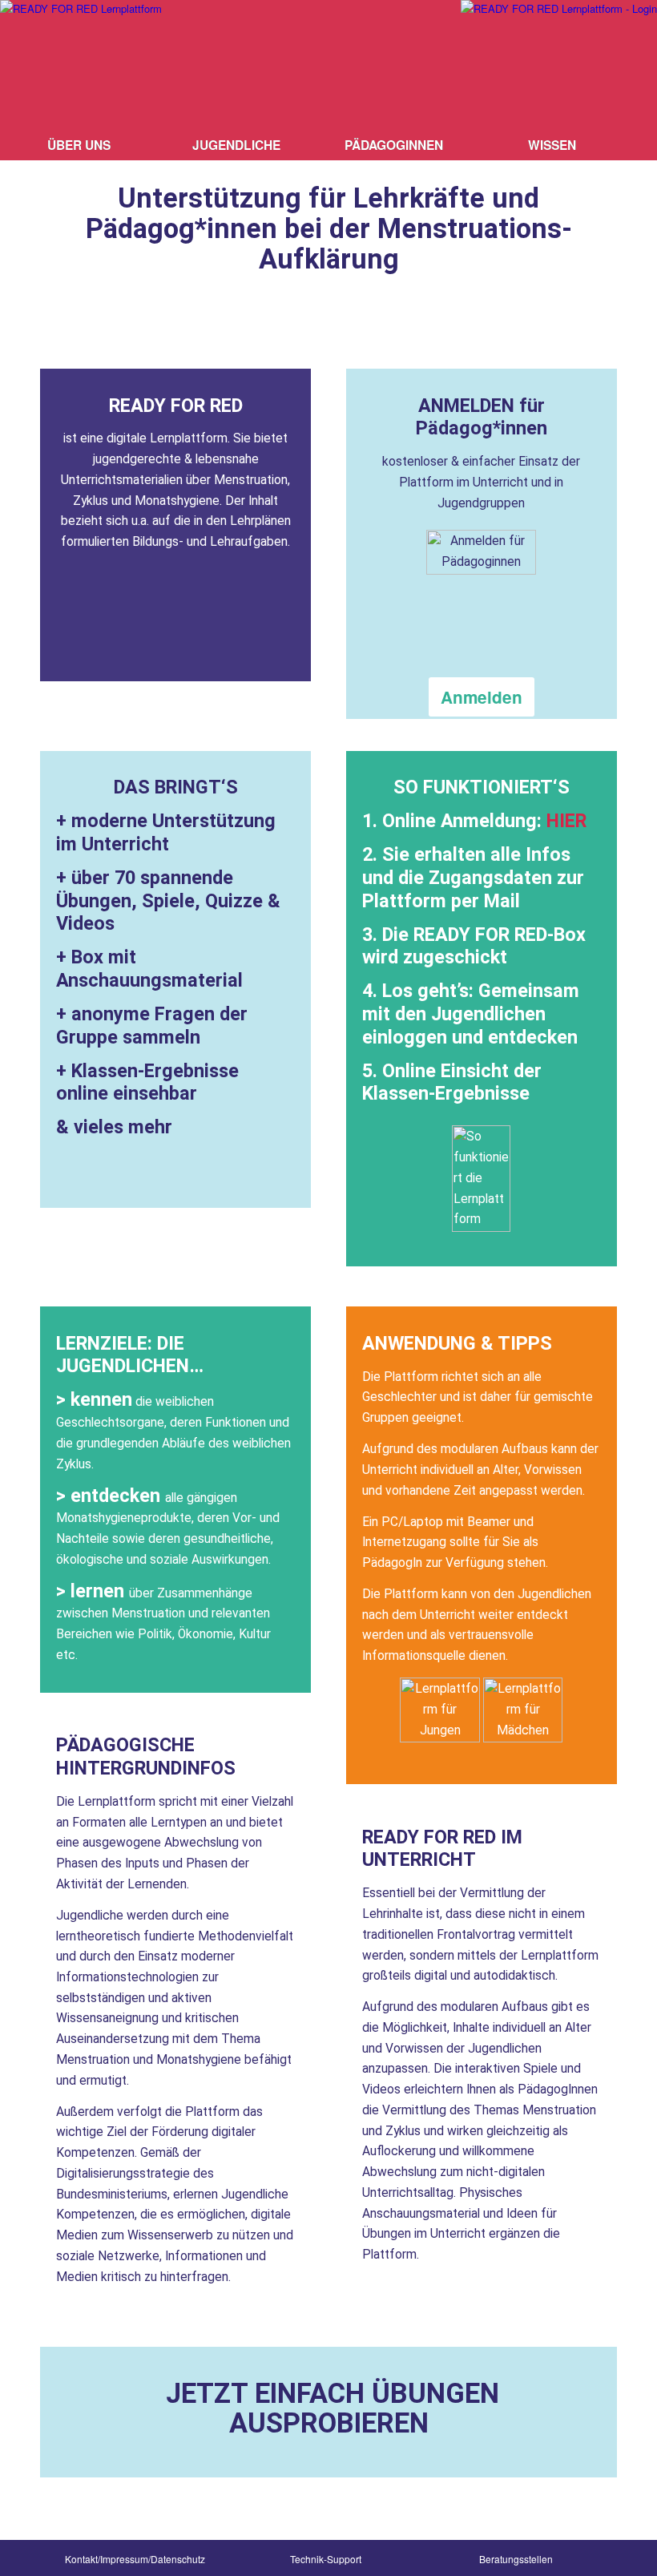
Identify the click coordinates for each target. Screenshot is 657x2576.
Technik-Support (326, 2559)
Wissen (552, 145)
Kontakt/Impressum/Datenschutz (135, 2559)
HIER (566, 821)
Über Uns (79, 145)
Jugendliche (236, 145)
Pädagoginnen (394, 145)
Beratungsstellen (516, 2559)
